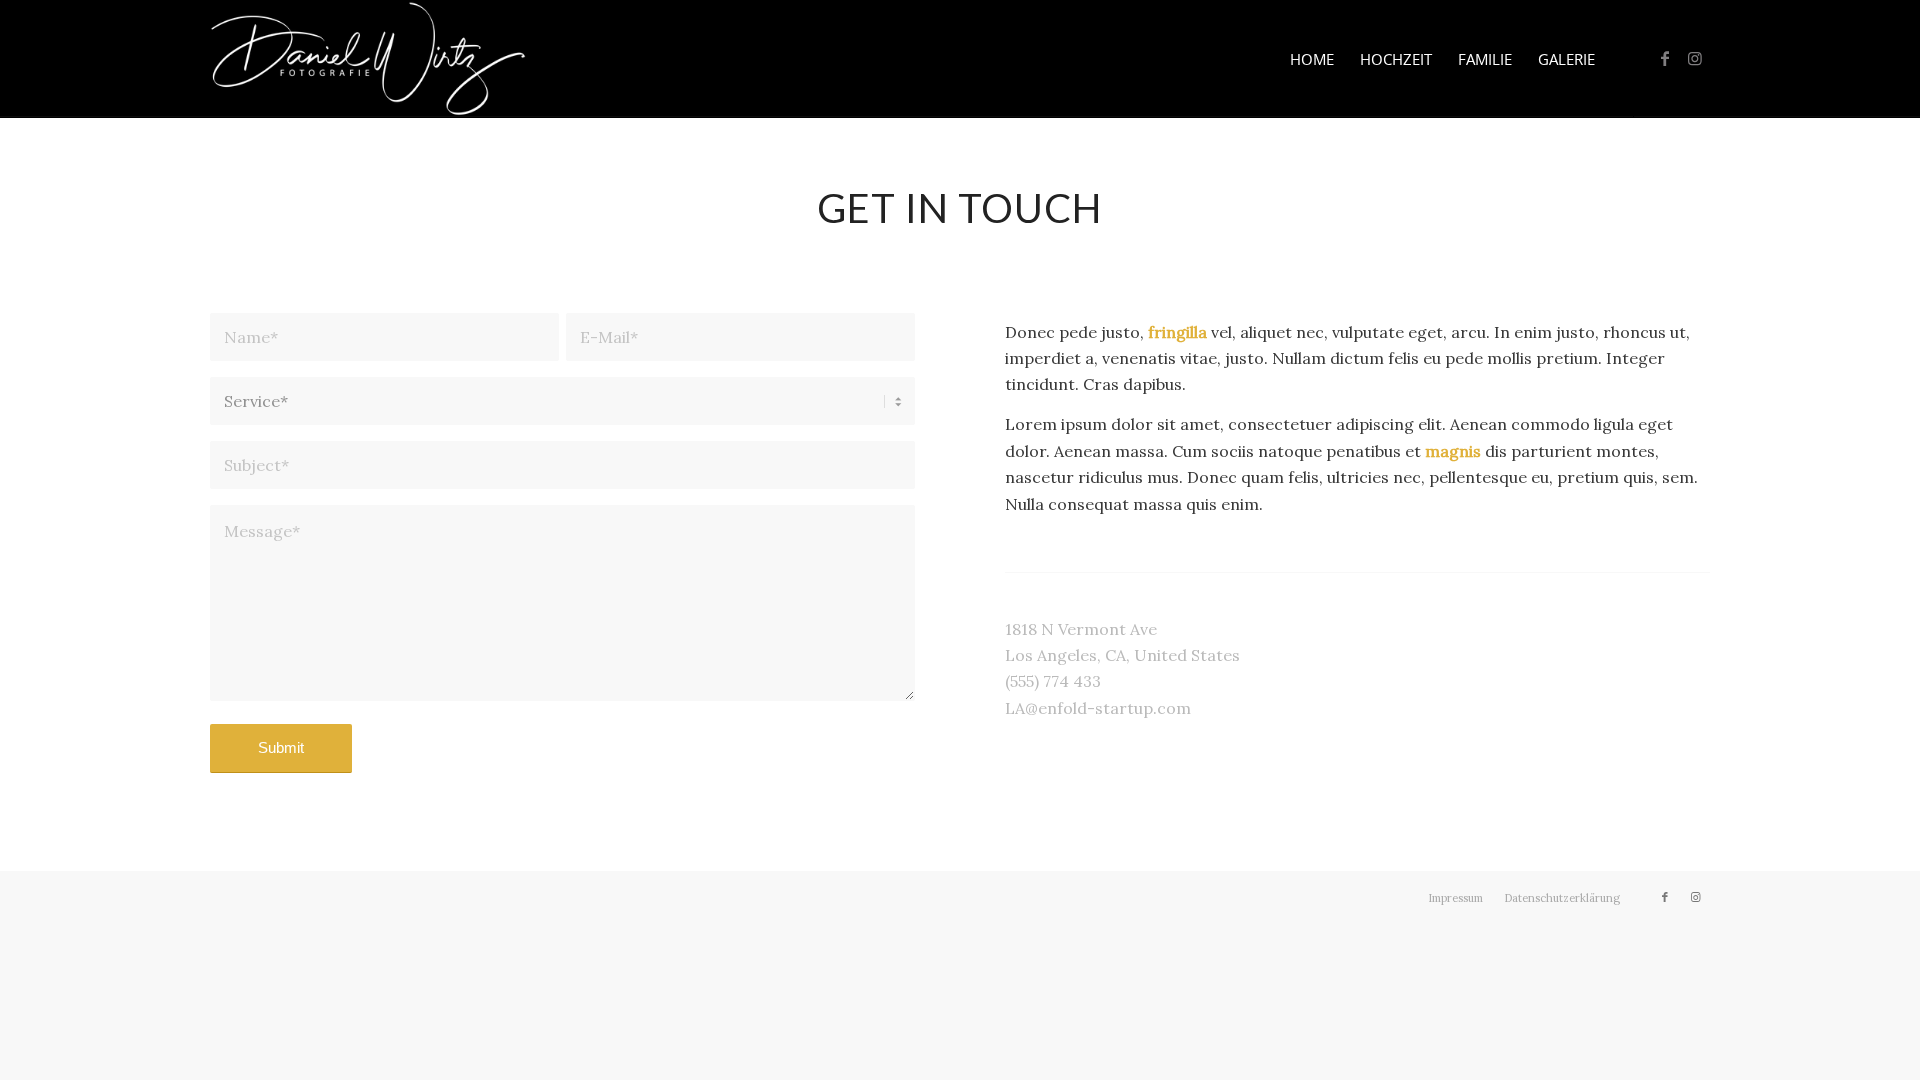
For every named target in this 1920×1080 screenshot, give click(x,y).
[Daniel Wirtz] (368, 59)
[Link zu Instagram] (1695, 58)
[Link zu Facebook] (1665, 58)
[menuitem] (1312, 59)
